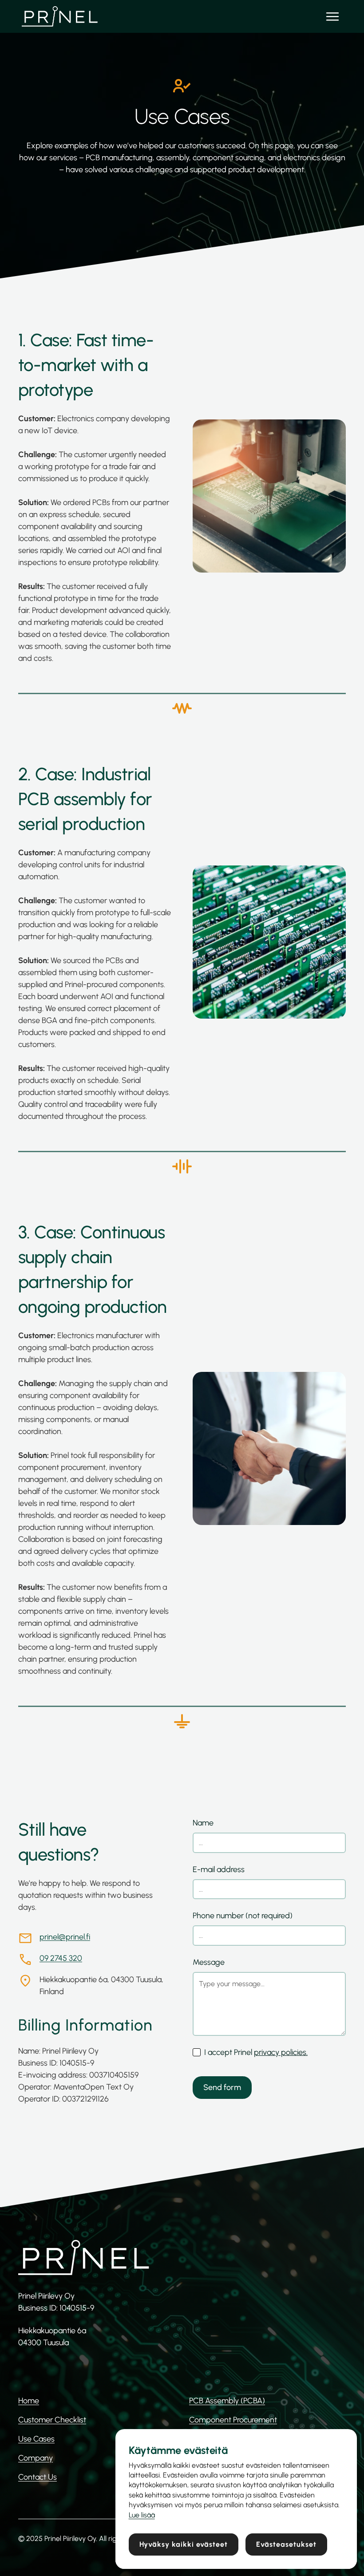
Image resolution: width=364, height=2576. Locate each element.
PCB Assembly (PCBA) (227, 2401)
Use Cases (36, 2439)
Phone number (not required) (243, 1916)
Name (203, 1823)
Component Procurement (233, 2420)
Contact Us (38, 2477)
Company (36, 2458)
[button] (332, 16)
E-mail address (219, 1869)
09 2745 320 (61, 1958)
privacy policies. (281, 2052)
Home (29, 2401)
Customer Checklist (52, 2420)
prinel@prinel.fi (65, 1937)
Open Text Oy (109, 2087)
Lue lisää (142, 2515)
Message (209, 1962)
